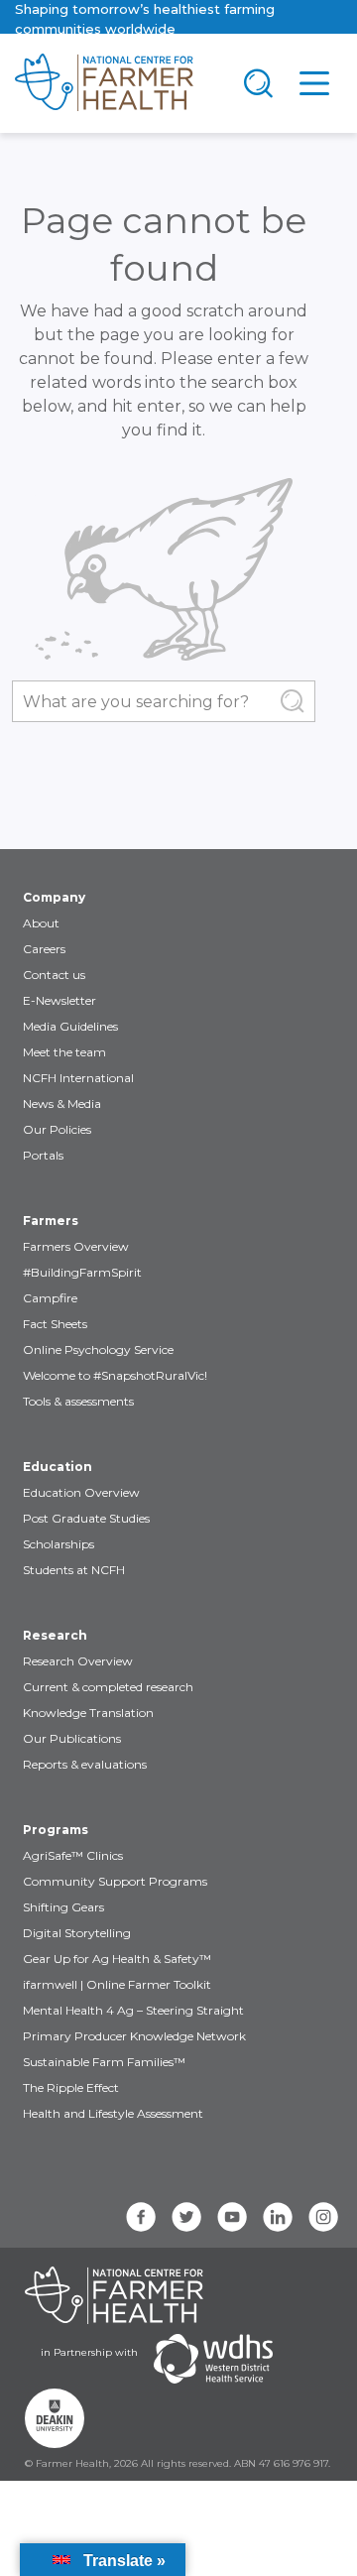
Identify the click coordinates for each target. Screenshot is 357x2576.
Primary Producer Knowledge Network (134, 2036)
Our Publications (72, 1738)
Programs (56, 1830)
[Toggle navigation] (259, 83)
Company (54, 897)
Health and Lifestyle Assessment (113, 2113)
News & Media (62, 1104)
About (41, 923)
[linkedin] (278, 2217)
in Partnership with (89, 2352)
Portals (43, 1155)
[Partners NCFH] (114, 2295)
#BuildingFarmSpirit (82, 1272)
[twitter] (186, 2217)
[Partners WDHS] (213, 2359)
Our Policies (57, 1129)
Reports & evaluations (85, 1764)
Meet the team (64, 1052)
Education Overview (81, 1492)
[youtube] (232, 2217)
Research (55, 1635)
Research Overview (78, 1661)
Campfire (50, 1298)
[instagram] (323, 2217)
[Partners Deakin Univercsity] (55, 2418)
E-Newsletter (59, 1000)
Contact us (54, 975)
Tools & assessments (78, 1401)
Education (58, 1467)
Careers (44, 949)
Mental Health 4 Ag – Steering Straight (133, 2010)
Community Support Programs (115, 1881)
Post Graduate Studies (86, 1518)
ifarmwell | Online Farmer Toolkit (117, 1984)
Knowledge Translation (88, 1713)
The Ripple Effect (71, 2087)
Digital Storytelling (77, 1933)
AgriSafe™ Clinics (73, 1855)
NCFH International (78, 1078)
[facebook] (141, 2217)
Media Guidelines (70, 1026)
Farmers (51, 1221)
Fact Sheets (55, 1324)
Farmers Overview (76, 1246)
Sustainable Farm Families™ (104, 2062)
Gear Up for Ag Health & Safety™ (117, 1959)
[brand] (115, 83)
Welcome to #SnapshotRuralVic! (115, 1375)
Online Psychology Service (98, 1349)
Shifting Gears (63, 1907)
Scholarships (59, 1544)
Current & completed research (108, 1687)
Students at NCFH (74, 1570)
